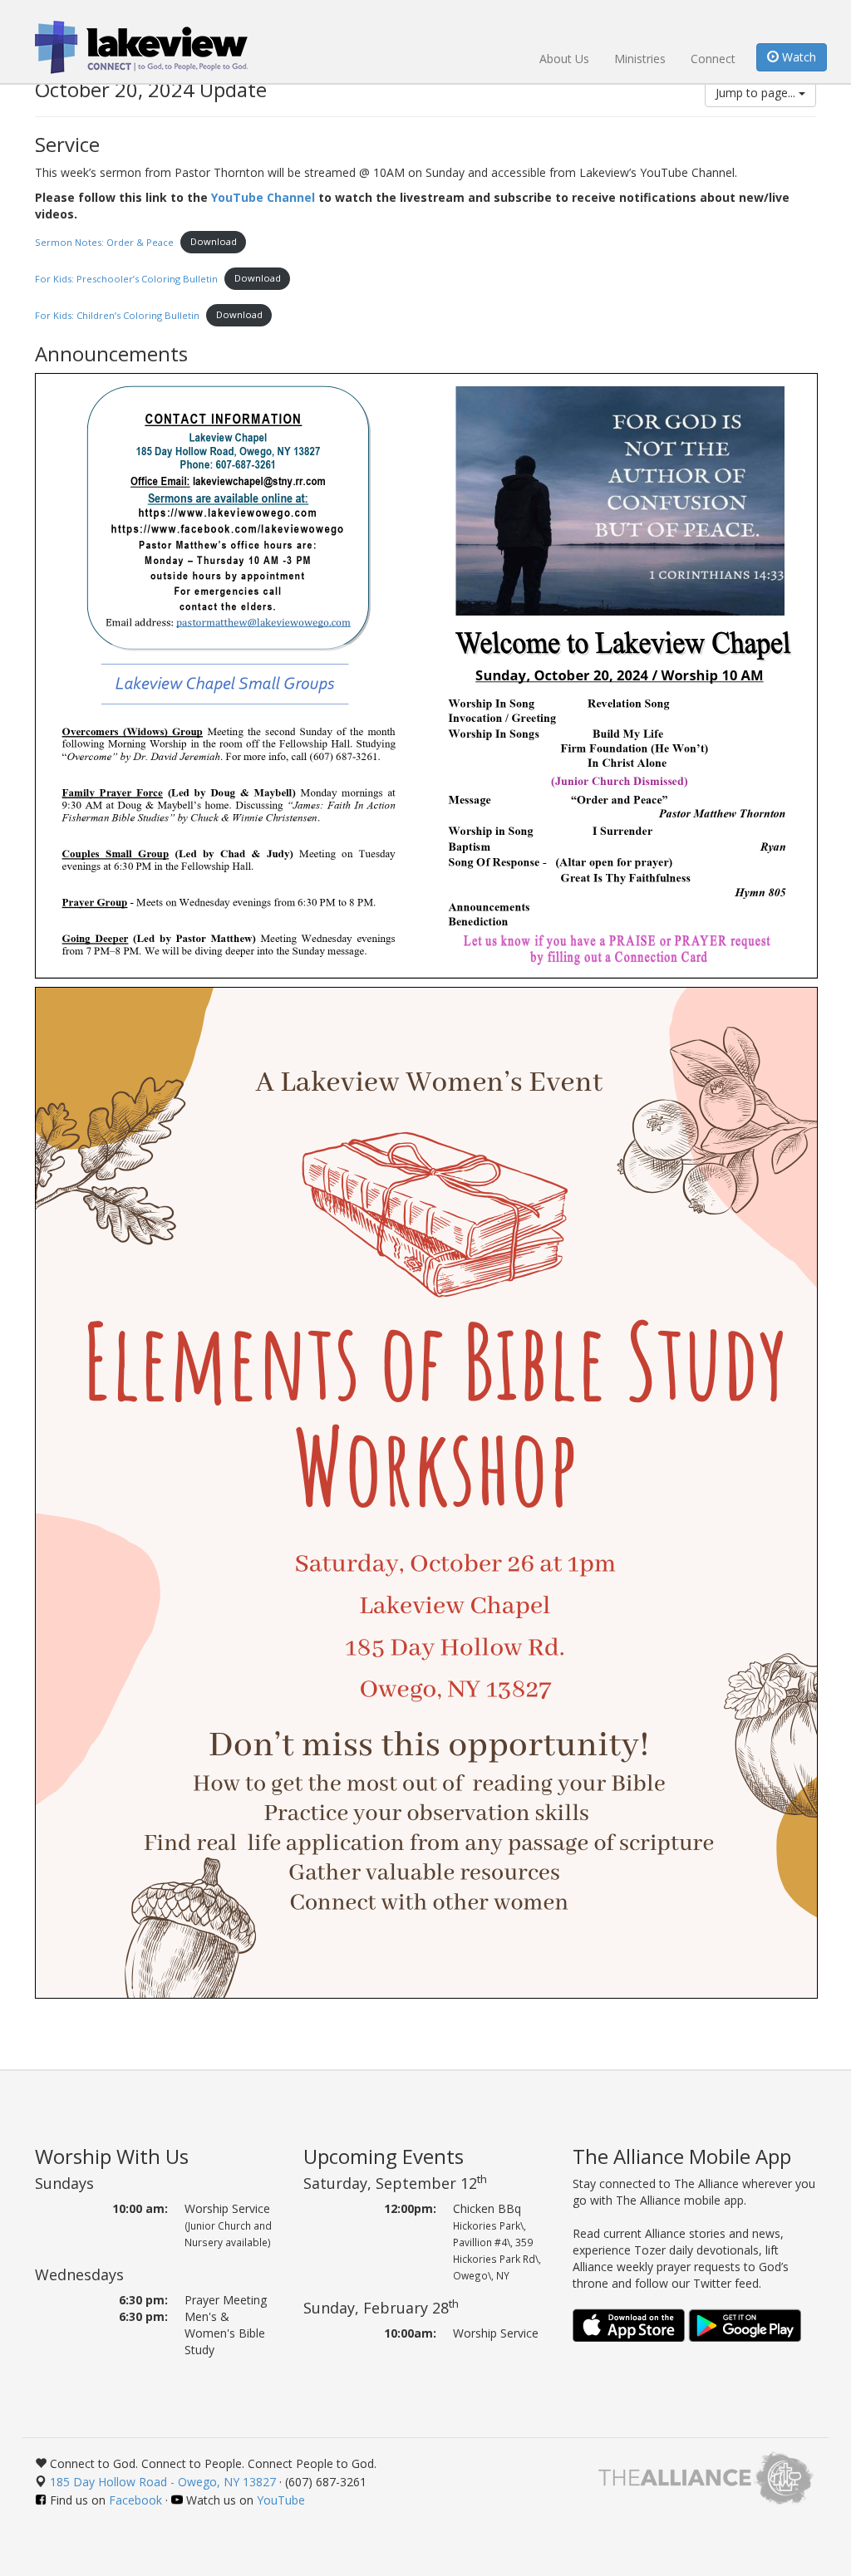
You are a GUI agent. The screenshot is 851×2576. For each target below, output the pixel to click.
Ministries (640, 59)
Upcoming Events (384, 2156)
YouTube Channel (263, 197)
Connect (713, 59)
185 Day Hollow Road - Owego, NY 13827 (163, 2482)
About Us (564, 59)
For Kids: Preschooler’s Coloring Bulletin (126, 278)
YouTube (281, 2500)
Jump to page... (757, 93)
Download (214, 241)
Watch (797, 57)
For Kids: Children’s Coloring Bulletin (117, 314)
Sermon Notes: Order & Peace (104, 241)
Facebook (135, 2500)
